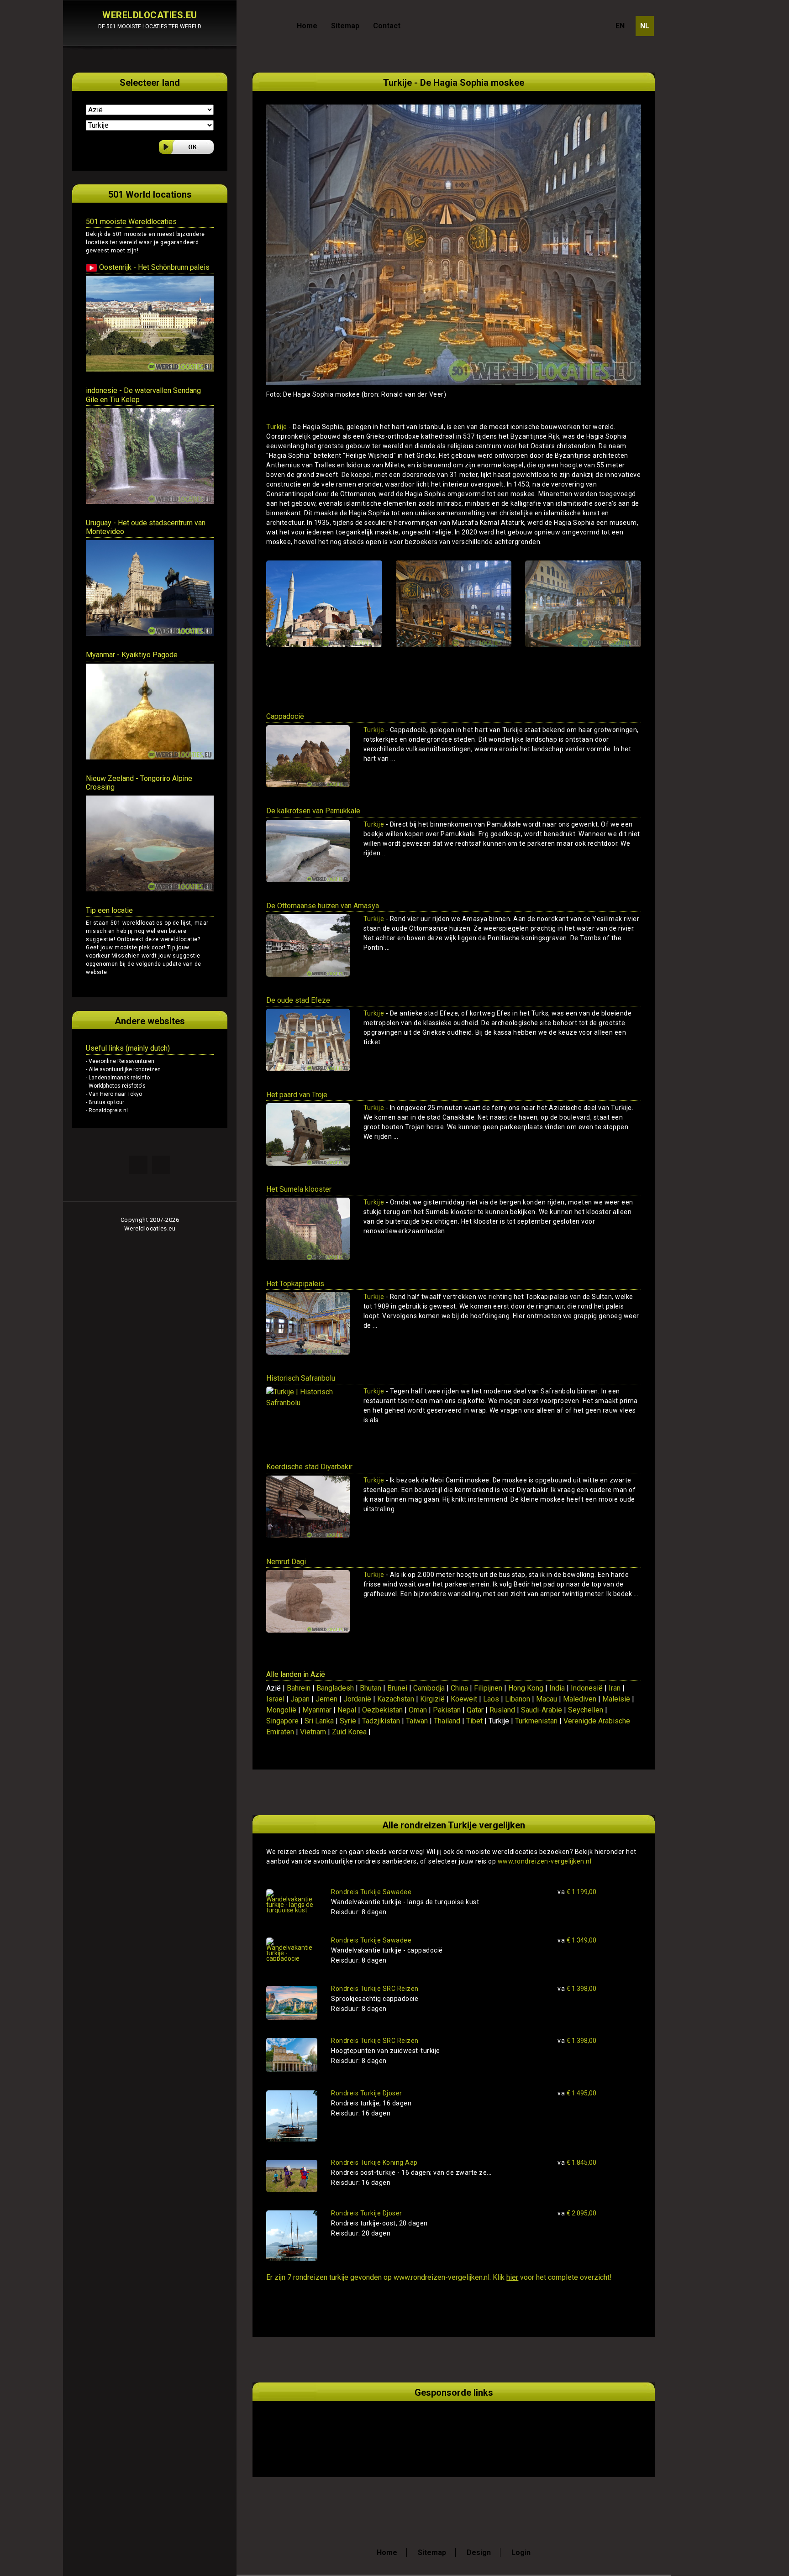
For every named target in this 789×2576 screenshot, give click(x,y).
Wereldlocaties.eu (150, 1228)
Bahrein (299, 1688)
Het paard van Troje (297, 1095)
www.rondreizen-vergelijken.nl (545, 1861)
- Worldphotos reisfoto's (116, 1086)
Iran (615, 1688)
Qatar (475, 1710)
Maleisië (616, 1699)
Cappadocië (285, 716)
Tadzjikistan (381, 1721)
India (557, 1688)
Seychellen (586, 1710)
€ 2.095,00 (577, 2213)
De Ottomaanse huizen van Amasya (323, 906)
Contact (387, 26)
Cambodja (429, 1688)
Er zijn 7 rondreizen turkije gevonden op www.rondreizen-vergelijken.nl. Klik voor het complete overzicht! (439, 2277)
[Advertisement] (373, 2428)
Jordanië (357, 1699)
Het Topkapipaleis (295, 1284)
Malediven (580, 1699)
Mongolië (281, 1710)
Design (479, 2552)
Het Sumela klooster (299, 1189)
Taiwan (417, 1721)
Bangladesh (335, 1688)
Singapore (282, 1721)
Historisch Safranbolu (301, 1378)
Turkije (277, 427)
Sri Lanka (319, 1721)
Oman (418, 1710)
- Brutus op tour (105, 1102)
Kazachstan (396, 1699)
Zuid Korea (349, 1732)
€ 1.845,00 (577, 2162)
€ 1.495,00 (577, 2093)
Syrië (348, 1721)
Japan (300, 1699)
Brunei (397, 1688)
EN (620, 26)
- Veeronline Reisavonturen (120, 1061)
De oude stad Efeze (298, 1000)
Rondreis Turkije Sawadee (371, 1892)
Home (307, 26)
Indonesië (587, 1688)
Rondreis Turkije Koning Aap (374, 2162)
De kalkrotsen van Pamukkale (313, 811)
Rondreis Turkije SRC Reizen (375, 1989)
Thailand (447, 1721)
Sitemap (345, 26)
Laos (491, 1699)
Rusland (502, 1710)
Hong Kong (526, 1688)
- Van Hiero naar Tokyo (114, 1094)
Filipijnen (488, 1688)
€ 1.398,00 (577, 1989)
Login (521, 2552)
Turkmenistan (536, 1721)
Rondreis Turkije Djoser (367, 2093)
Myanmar (317, 1710)
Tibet (474, 1721)
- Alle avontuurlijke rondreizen (123, 1069)
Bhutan (371, 1688)
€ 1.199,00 (577, 1892)
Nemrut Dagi (286, 1562)
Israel (275, 1699)
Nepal (347, 1710)
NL (645, 26)
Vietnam (313, 1732)
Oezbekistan (382, 1710)
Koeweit (464, 1699)
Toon (620, 775)
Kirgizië (432, 1699)
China (459, 1688)
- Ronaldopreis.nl (107, 1110)
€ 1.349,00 (577, 1940)
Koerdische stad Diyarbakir (309, 1467)
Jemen (326, 1699)
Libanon (518, 1699)
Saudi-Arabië (542, 1710)
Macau (547, 1699)
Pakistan (447, 1710)
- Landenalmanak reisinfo (118, 1078)
